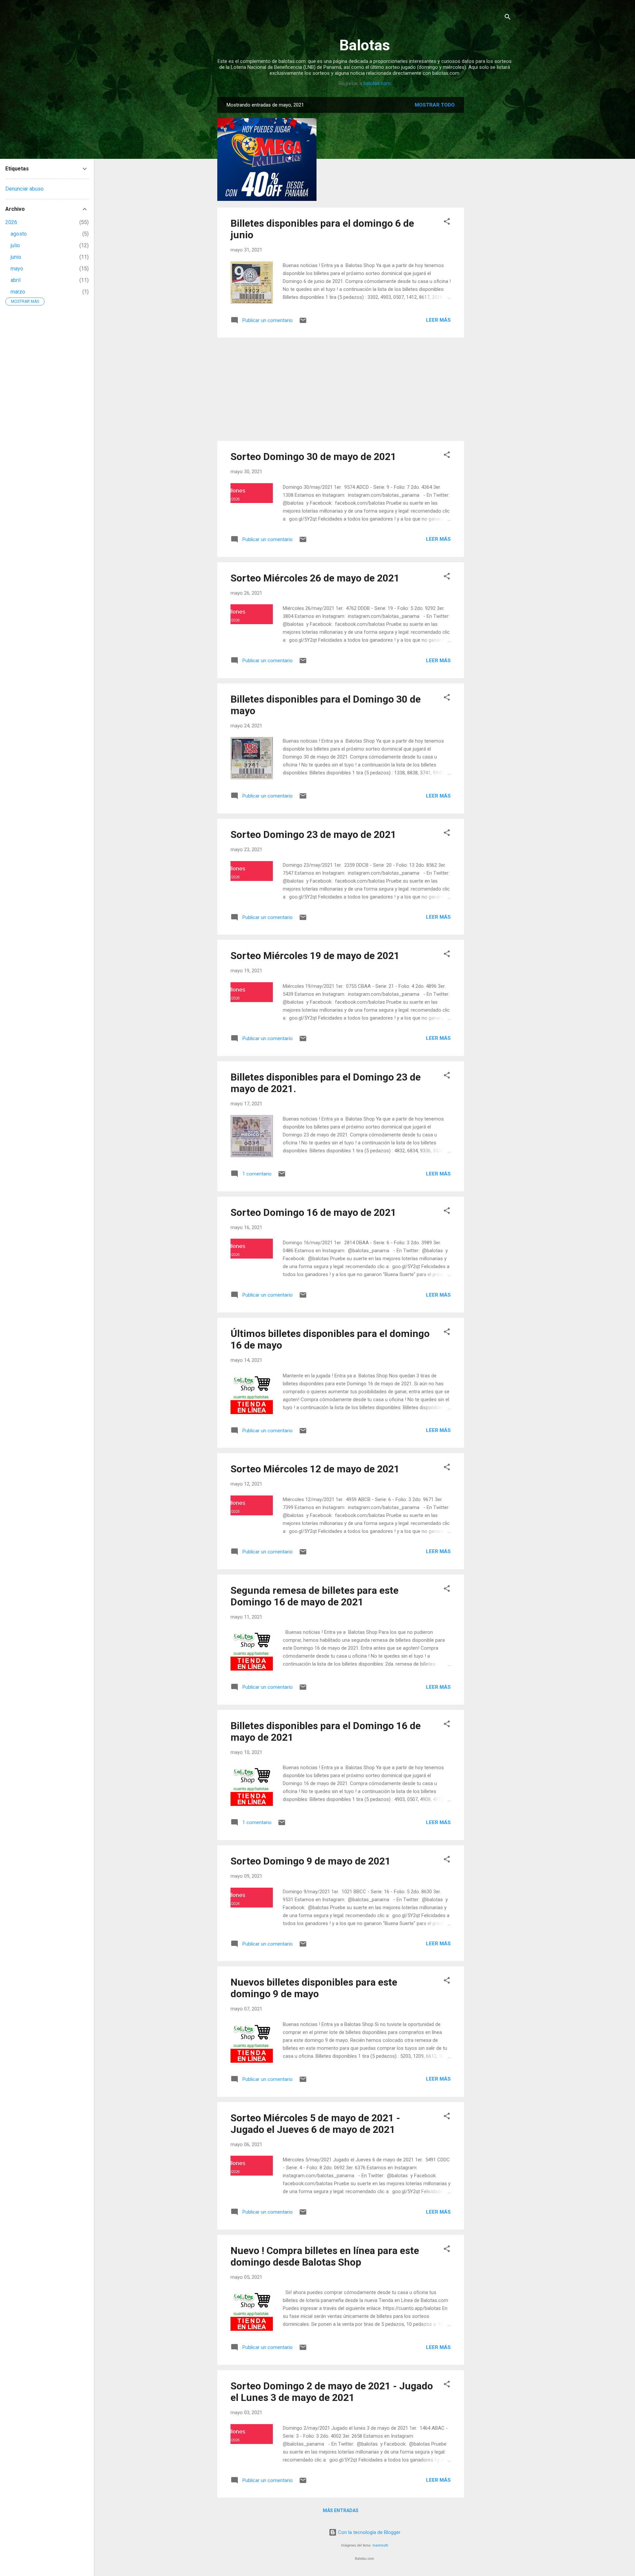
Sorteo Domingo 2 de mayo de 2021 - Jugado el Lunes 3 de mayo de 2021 (332, 2392)
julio (15, 245)
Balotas (365, 45)
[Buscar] (508, 18)
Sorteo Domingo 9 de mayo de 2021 (311, 1861)
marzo (18, 292)
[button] (447, 223)
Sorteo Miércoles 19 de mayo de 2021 (315, 956)
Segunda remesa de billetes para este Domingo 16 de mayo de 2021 (315, 1596)
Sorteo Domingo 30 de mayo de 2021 (313, 457)
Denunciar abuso (24, 189)
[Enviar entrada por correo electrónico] (303, 323)
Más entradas (341, 2510)
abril (16, 280)
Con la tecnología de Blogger (369, 2532)
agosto (19, 234)
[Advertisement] (490, 196)
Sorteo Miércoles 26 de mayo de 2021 (315, 578)
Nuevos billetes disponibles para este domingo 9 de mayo (314, 1988)
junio (16, 257)
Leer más (438, 320)
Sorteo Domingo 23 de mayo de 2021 (313, 834)
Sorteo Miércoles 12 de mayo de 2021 (315, 1469)
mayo (17, 269)
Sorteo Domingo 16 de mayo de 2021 (313, 1212)
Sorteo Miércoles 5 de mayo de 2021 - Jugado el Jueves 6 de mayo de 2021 (315, 2124)
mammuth (380, 2545)
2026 (11, 222)
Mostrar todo (435, 105)
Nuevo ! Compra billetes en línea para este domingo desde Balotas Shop (325, 2256)
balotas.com (377, 83)
